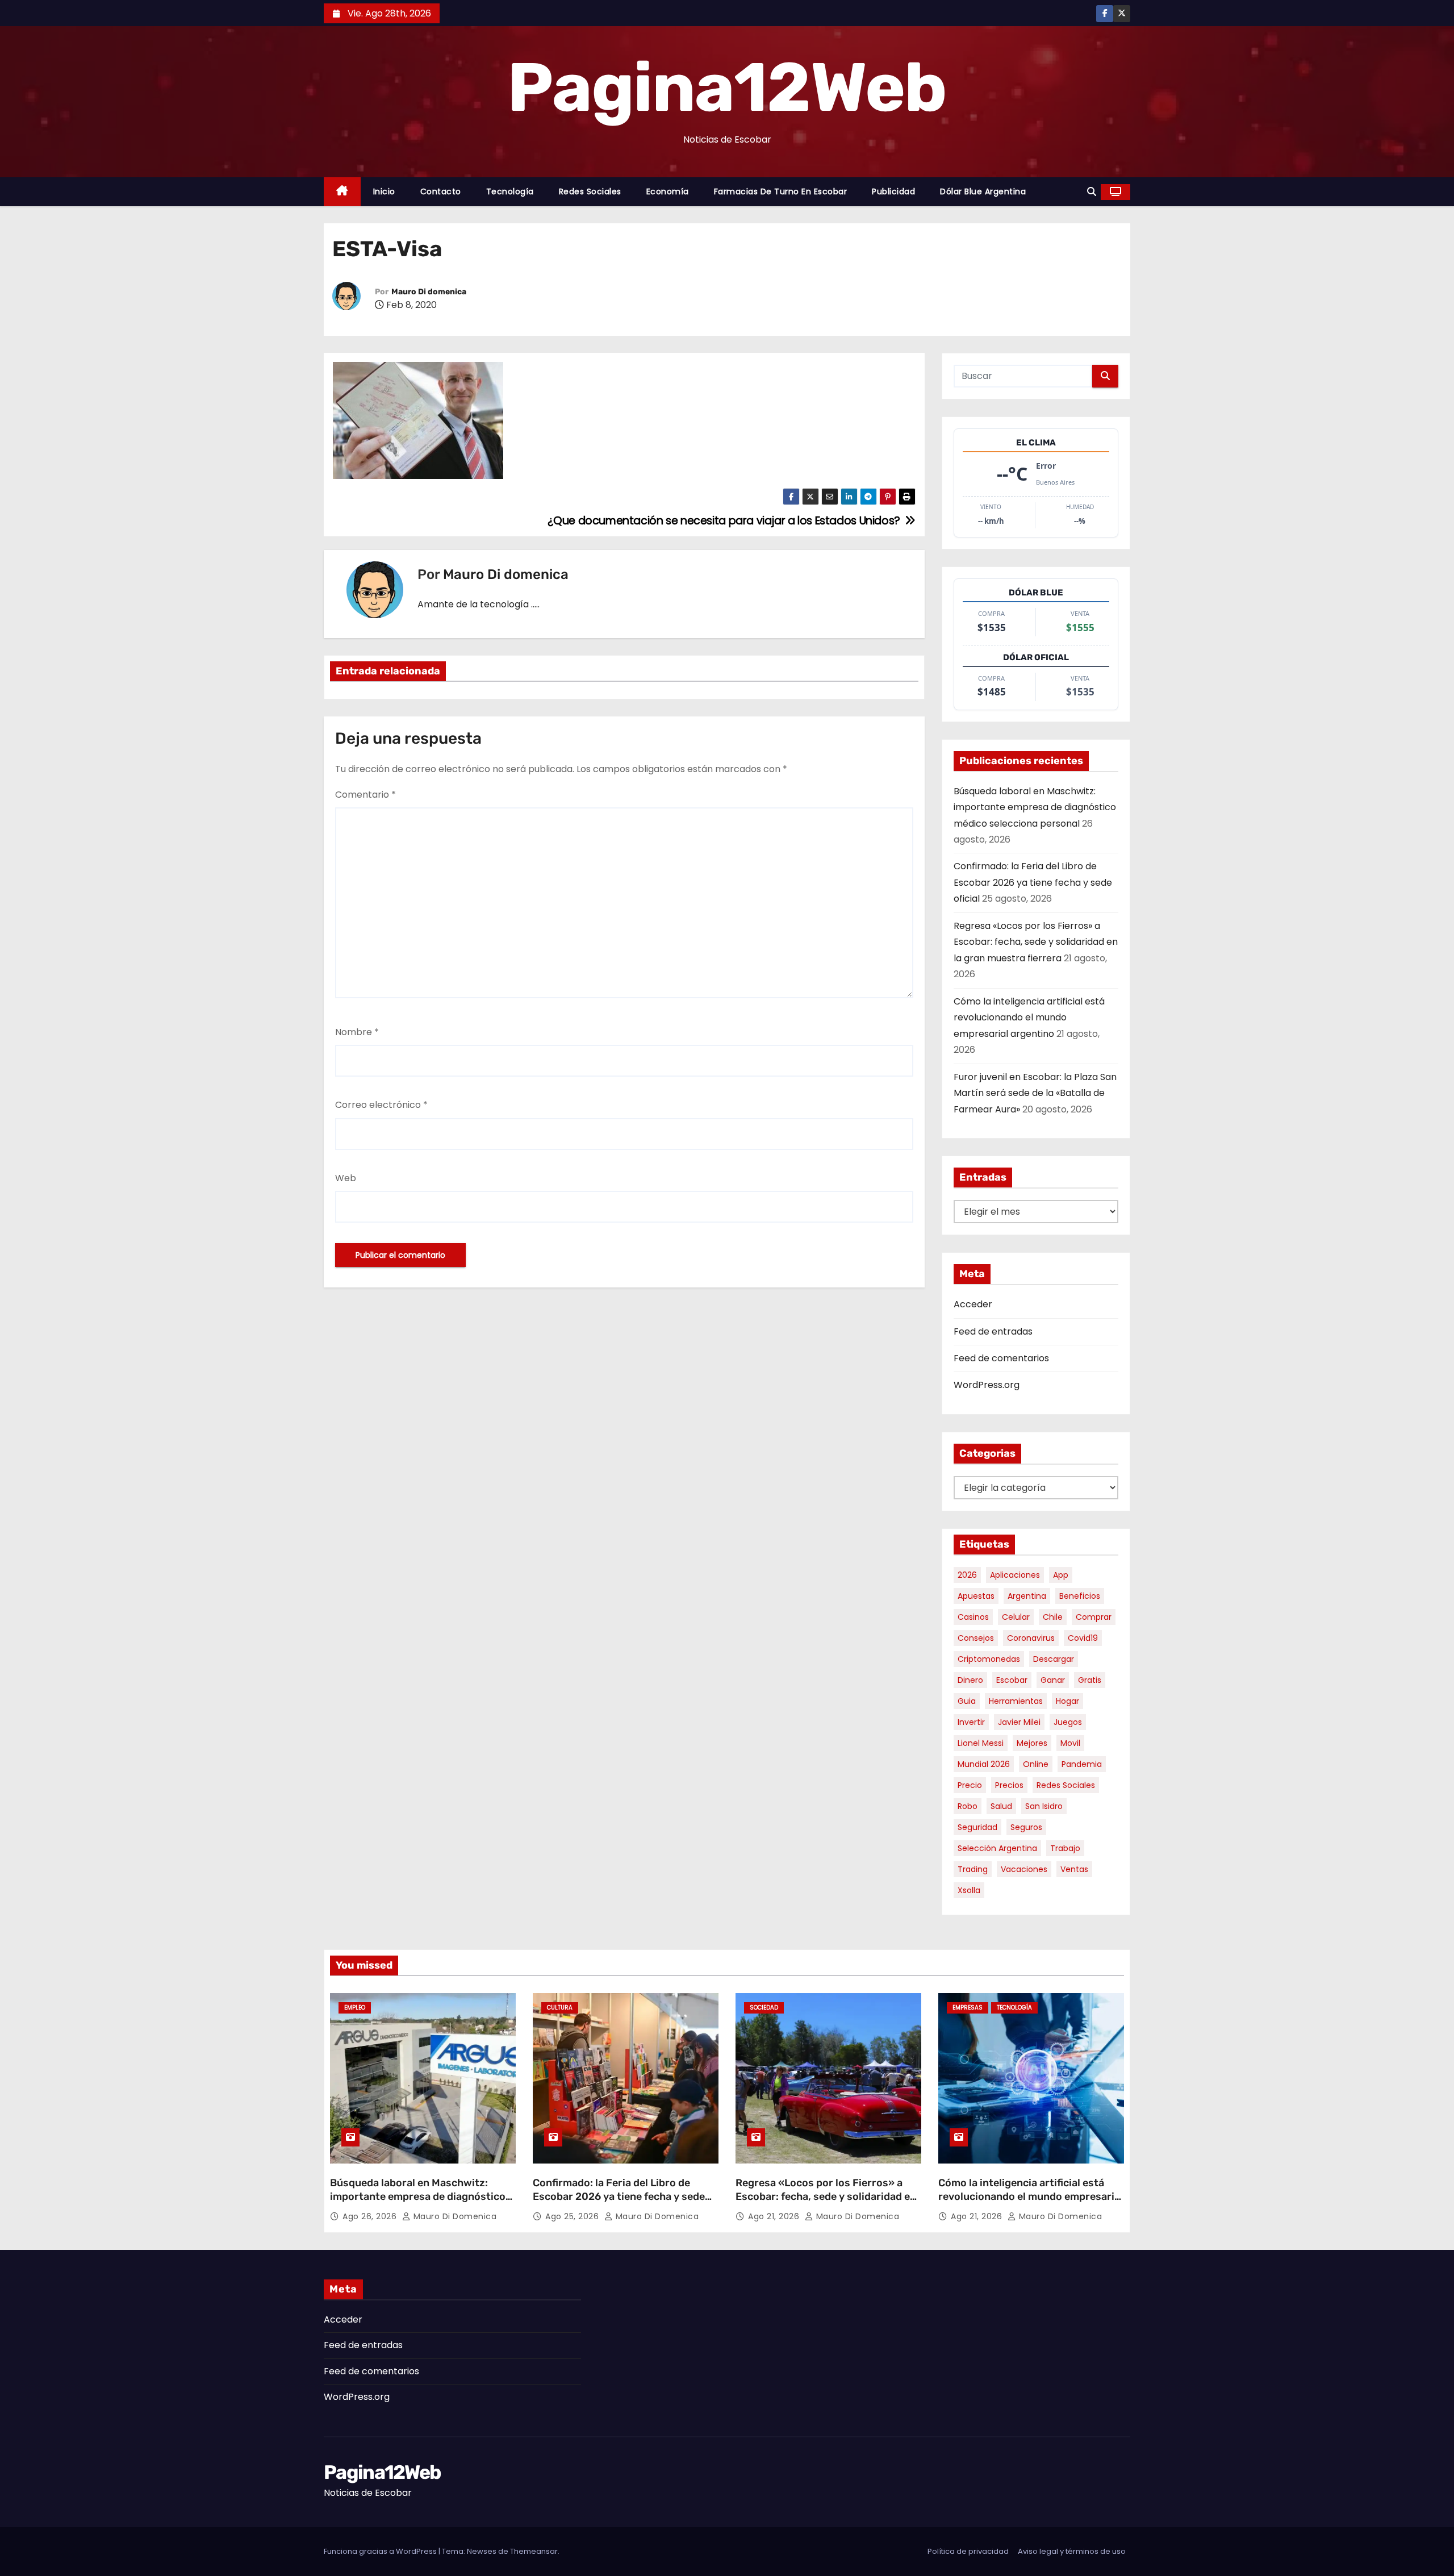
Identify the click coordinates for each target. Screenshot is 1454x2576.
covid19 (1083, 1638)
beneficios (1080, 1596)
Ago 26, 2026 (371, 2216)
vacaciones (1024, 1869)
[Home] (342, 192)
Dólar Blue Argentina (983, 191)
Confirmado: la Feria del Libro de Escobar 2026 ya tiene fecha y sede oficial (1033, 882)
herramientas (1016, 1701)
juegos (1068, 1722)
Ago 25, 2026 (573, 2216)
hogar (1067, 1701)
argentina (1027, 1596)
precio (970, 1785)
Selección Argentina (997, 1848)
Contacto (441, 191)
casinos (973, 1617)
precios (1009, 1785)
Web (346, 1178)
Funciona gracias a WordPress (381, 2551)
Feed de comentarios (1001, 1358)
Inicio (384, 191)
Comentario (365, 795)
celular (1016, 1617)
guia (967, 1701)
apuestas (976, 1596)
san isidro (1044, 1806)
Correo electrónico (381, 1105)
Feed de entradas (993, 1331)
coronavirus (1031, 1638)
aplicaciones (1015, 1575)
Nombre (357, 1032)
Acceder (973, 1304)
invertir (971, 1722)
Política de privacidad (968, 2551)
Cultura (560, 2008)
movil (1070, 1743)
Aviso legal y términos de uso (1072, 2551)
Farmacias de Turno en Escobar (781, 191)
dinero (970, 1680)
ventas (1074, 1869)
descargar (1054, 1659)
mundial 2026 (984, 1764)
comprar (1094, 1617)
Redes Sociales (590, 191)
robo (968, 1806)
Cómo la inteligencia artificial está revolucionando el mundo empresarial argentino (1029, 1018)
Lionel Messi (981, 1743)
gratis (1090, 1680)
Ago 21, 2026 (775, 2216)
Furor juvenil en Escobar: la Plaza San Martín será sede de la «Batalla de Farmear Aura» (1035, 1093)
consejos (976, 1638)
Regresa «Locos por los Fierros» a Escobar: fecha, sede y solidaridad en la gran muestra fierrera (1036, 942)
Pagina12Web (727, 87)
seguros (1026, 1827)
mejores (1032, 1743)
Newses (482, 2551)
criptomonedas (989, 1659)
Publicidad (893, 191)
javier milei (1019, 1722)
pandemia (1082, 1764)
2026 (967, 1575)
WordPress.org (987, 1385)
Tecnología (510, 191)
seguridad (977, 1827)
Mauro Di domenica (429, 292)
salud (1001, 1806)
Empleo (355, 2008)
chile (1053, 1617)
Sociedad (764, 2008)
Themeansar (534, 2551)
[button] (1092, 192)
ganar (1053, 1680)
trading (973, 1869)
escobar (1012, 1680)
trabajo (1065, 1848)
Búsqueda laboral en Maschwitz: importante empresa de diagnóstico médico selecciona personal (1035, 807)
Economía (668, 191)
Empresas (968, 2008)
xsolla (969, 1890)
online (1036, 1764)
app (1061, 1575)
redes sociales (1066, 1785)
